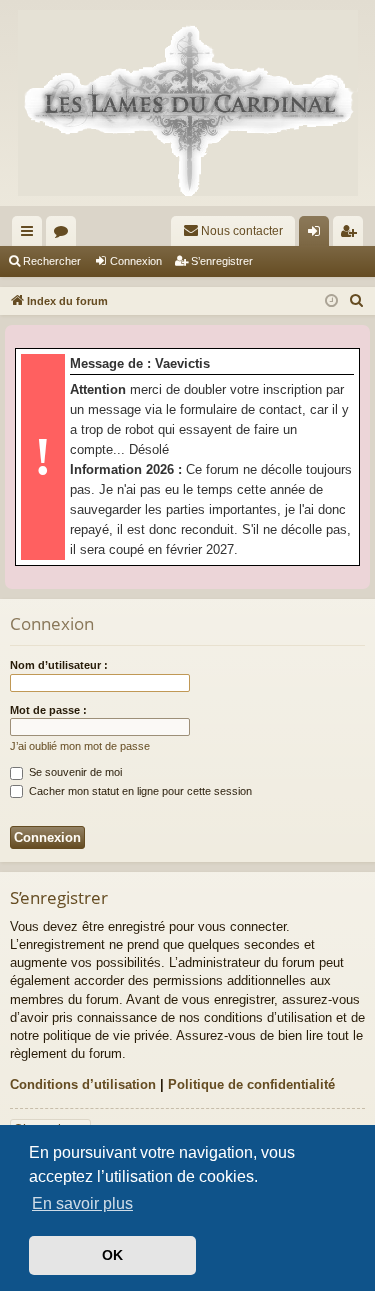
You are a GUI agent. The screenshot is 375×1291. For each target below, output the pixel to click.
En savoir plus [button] (82, 1203)
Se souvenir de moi (74, 772)
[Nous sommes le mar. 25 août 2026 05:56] (331, 301)
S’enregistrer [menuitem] (352, 235)
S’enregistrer (222, 261)
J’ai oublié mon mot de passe (80, 746)
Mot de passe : (48, 710)
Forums (65, 235)
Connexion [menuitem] (318, 235)
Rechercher (52, 261)
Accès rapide (31, 235)
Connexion (136, 261)
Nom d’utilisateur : (59, 665)
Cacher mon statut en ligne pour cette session (139, 791)
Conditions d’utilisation (83, 1084)
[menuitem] (233, 231)
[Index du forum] (187, 103)
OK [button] (112, 1255)
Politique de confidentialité (251, 1084)
